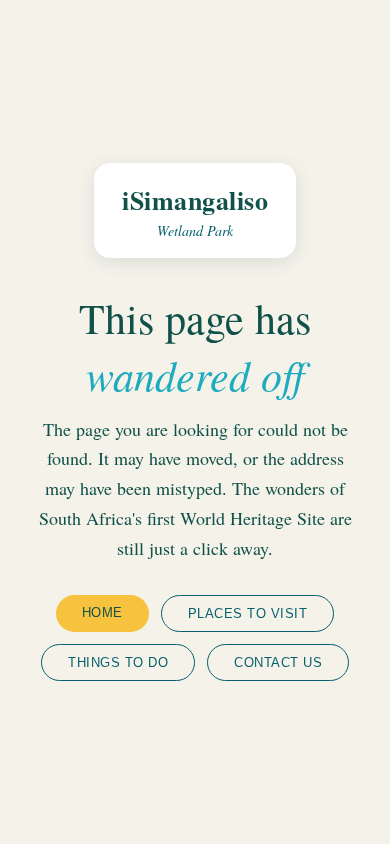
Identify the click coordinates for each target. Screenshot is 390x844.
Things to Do (118, 662)
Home (102, 612)
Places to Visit (248, 613)
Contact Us (278, 662)
